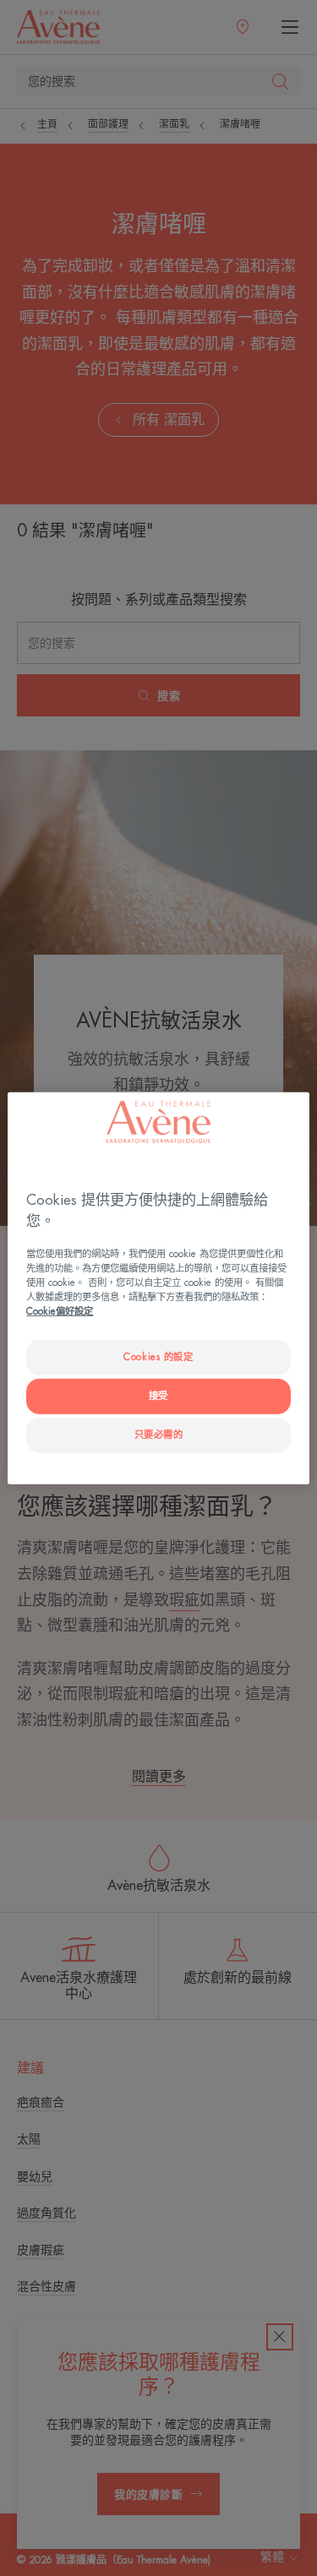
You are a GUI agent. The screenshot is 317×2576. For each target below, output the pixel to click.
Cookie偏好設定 (60, 1312)
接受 (158, 1396)
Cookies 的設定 (158, 1357)
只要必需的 (159, 1435)
